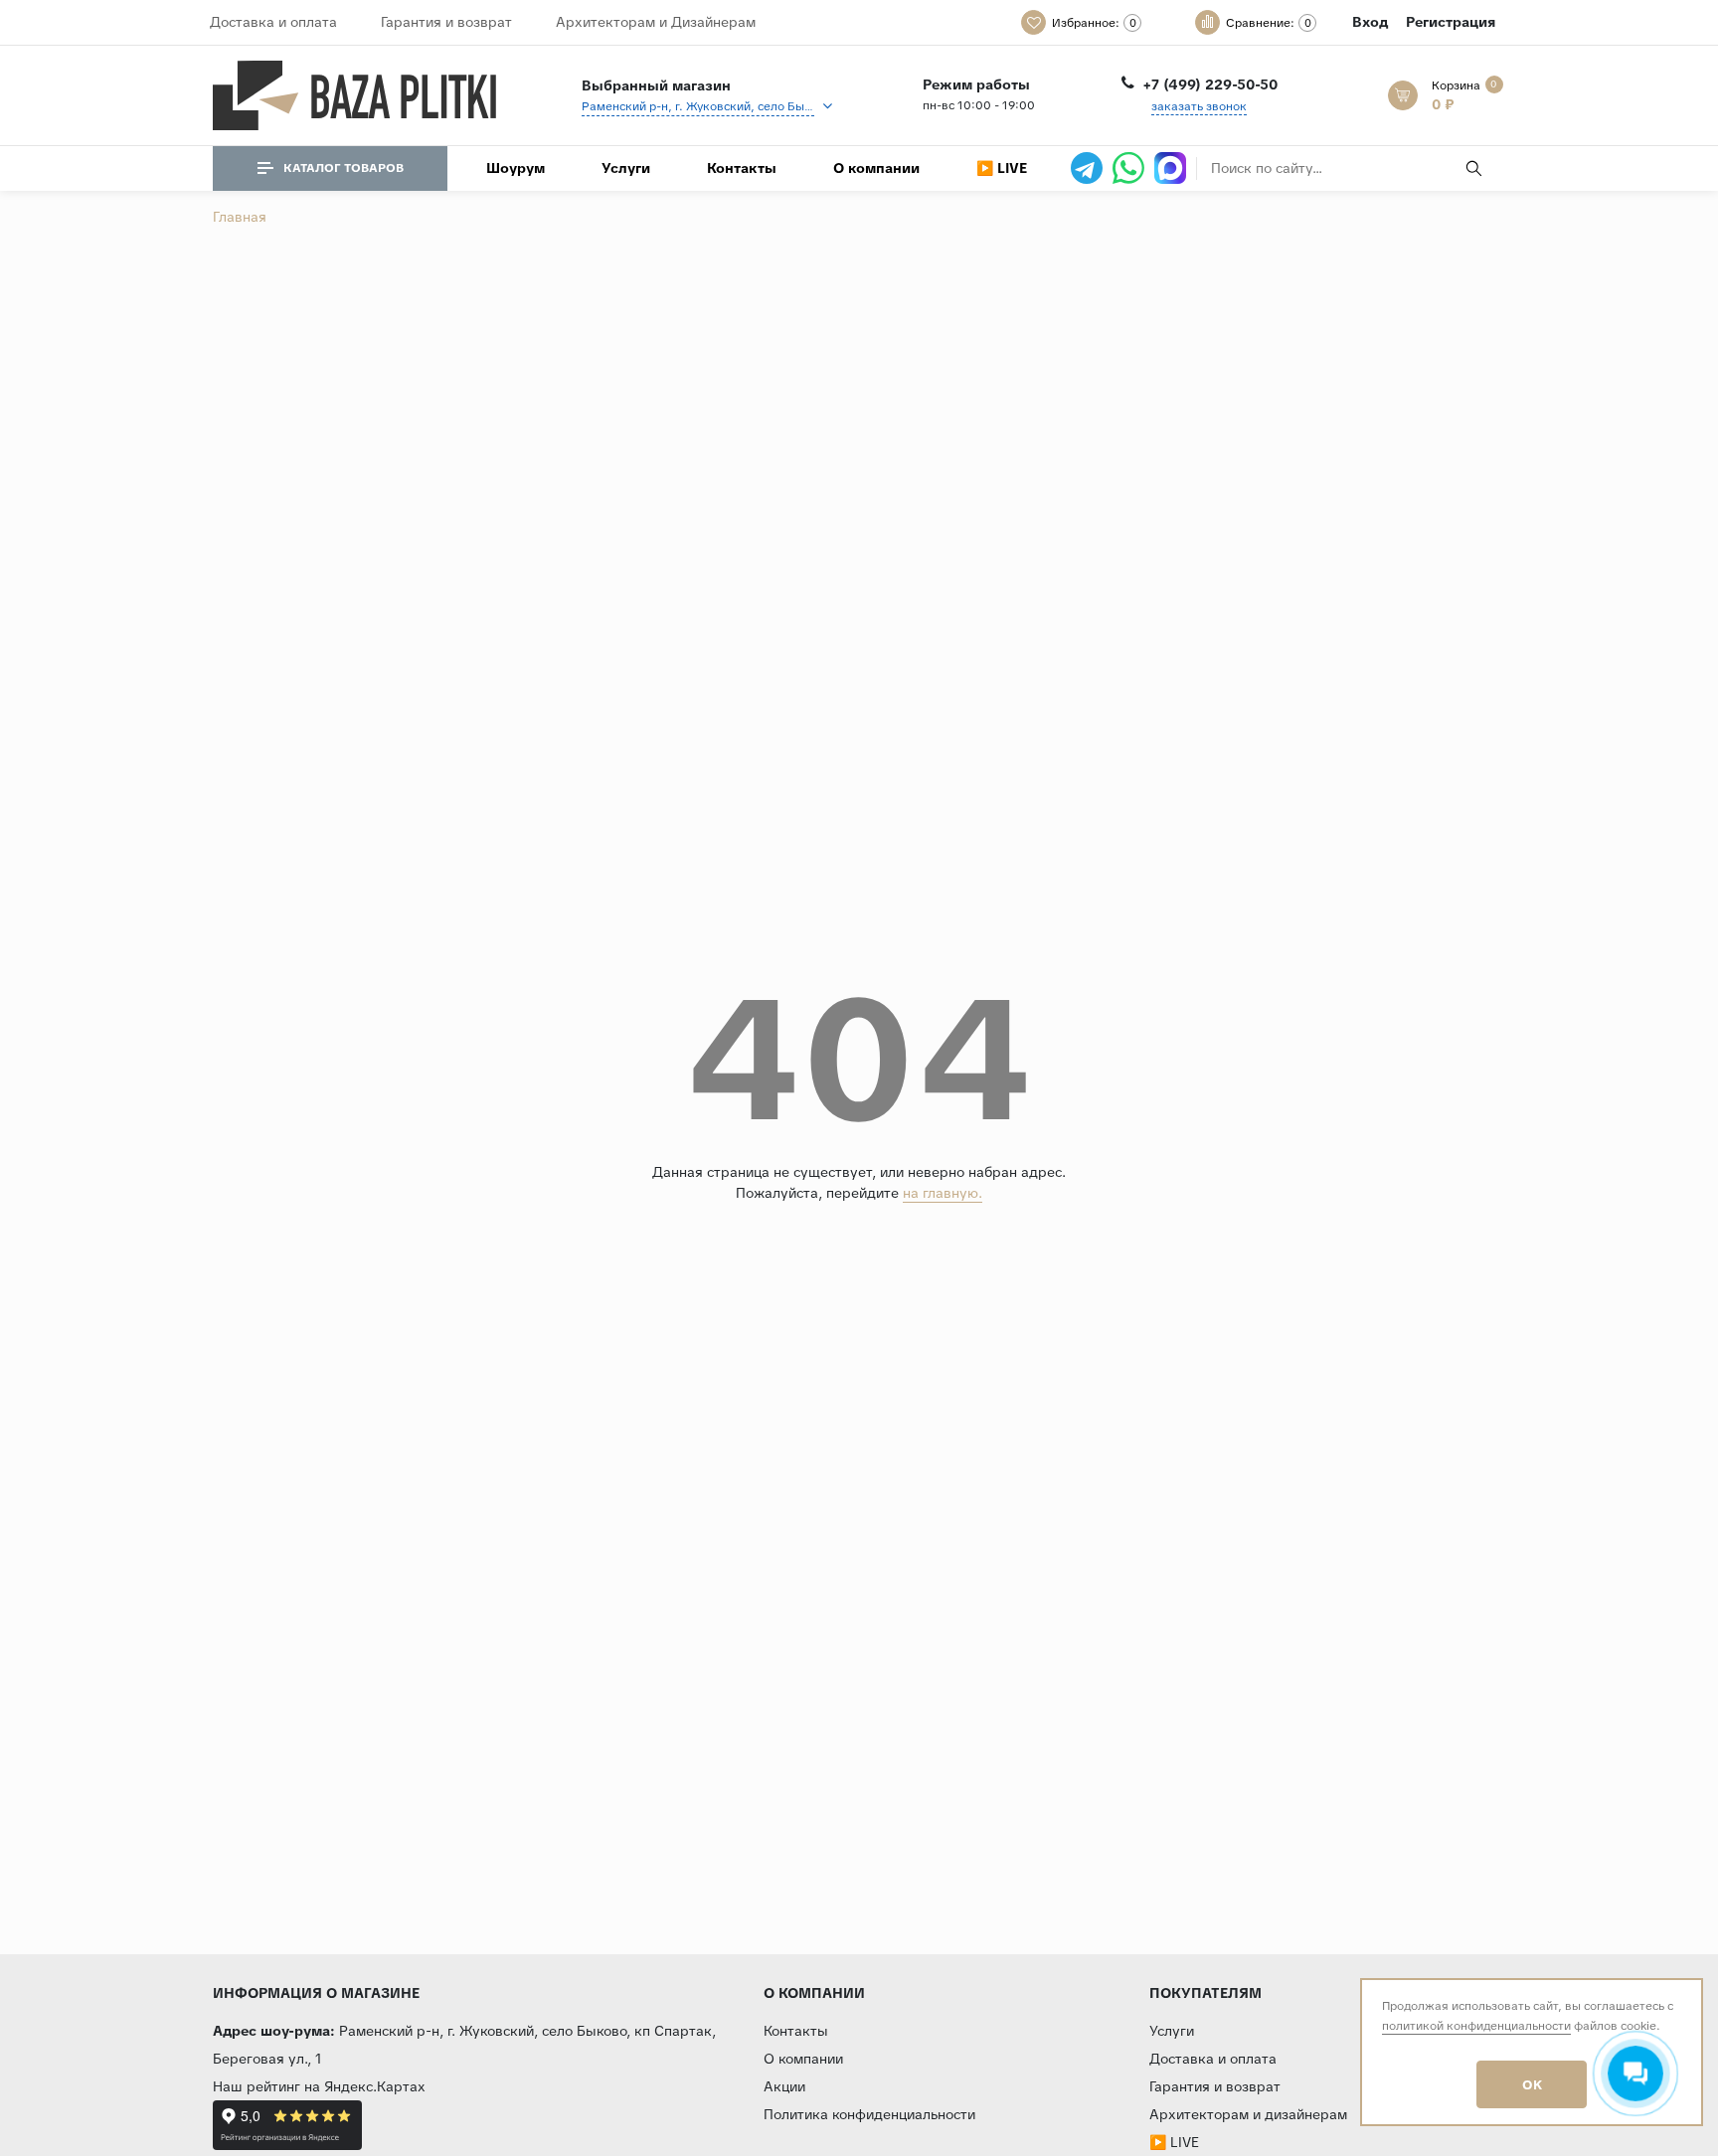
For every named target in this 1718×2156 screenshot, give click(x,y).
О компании (876, 168)
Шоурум (515, 168)
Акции (784, 2086)
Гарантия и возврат (446, 22)
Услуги (626, 168)
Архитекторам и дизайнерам (1248, 2114)
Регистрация (1451, 22)
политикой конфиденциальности (1476, 2026)
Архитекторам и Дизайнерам (656, 22)
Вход (1370, 22)
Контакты (742, 168)
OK (1532, 2085)
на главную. (943, 1193)
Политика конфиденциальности (869, 2114)
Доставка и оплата (273, 22)
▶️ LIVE (1002, 168)
